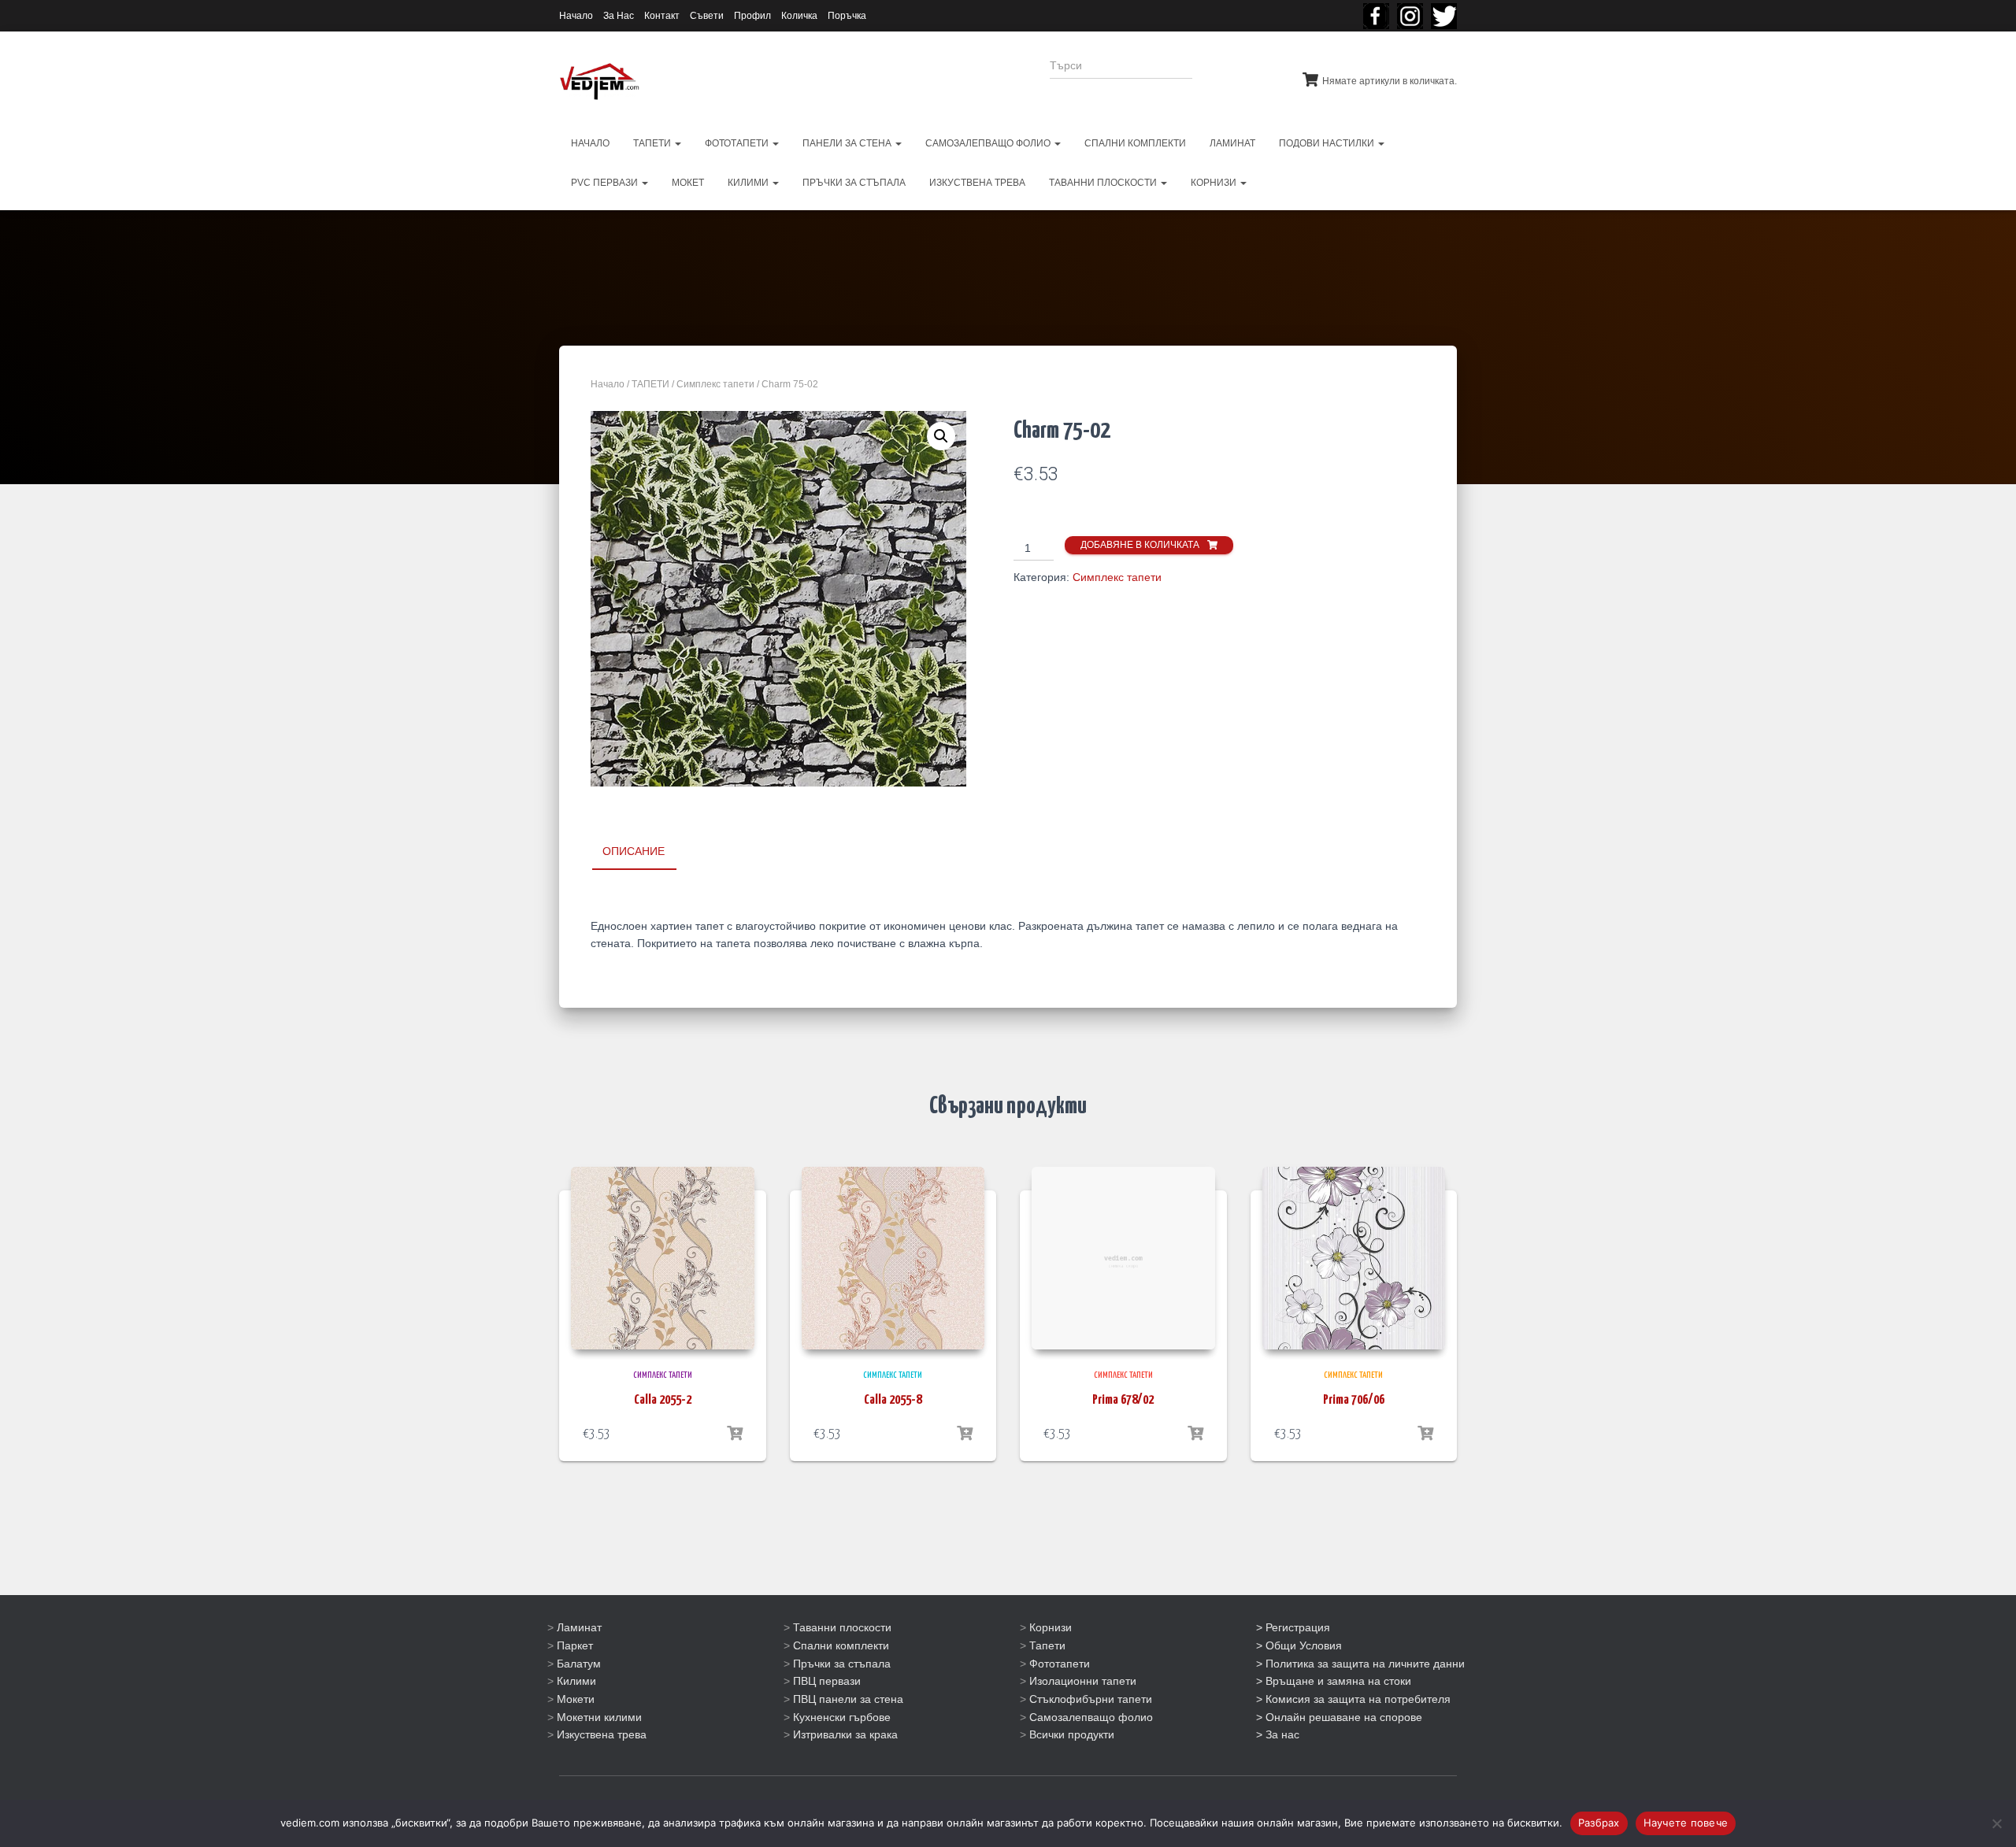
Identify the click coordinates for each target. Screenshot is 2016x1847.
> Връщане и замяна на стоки (1334, 1681)
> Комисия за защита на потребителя (1353, 1699)
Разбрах (1599, 1823)
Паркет (575, 1645)
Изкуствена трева (602, 1734)
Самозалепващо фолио (1091, 1717)
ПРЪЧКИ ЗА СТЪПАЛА (854, 183)
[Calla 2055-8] (893, 1258)
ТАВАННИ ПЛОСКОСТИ (1104, 183)
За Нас (619, 16)
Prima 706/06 (1354, 1400)
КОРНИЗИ (1215, 183)
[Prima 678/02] (1123, 1258)
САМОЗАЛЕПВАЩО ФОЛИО (989, 143)
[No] (1996, 1823)
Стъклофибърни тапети (1091, 1699)
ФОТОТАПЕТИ (738, 143)
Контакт (662, 16)
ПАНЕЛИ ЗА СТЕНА (848, 143)
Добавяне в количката (1140, 545)
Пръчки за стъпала (842, 1664)
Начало (576, 16)
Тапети (1047, 1645)
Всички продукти (1072, 1734)
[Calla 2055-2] (663, 1258)
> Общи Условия (1299, 1645)
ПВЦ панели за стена (848, 1699)
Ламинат (579, 1627)
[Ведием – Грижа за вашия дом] (599, 82)
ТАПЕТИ (653, 143)
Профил (752, 16)
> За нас (1278, 1734)
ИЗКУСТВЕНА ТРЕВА (977, 183)
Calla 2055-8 (893, 1400)
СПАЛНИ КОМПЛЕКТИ (1135, 143)
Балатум (579, 1664)
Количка (799, 16)
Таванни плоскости (842, 1627)
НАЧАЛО (590, 143)
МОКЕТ (688, 183)
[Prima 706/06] (1354, 1258)
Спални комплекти (841, 1645)
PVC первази (606, 183)
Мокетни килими (599, 1717)
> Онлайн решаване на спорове (1339, 1717)
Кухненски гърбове (842, 1717)
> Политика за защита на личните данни (1360, 1664)
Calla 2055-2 (663, 1400)
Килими (576, 1681)
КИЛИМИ (749, 183)
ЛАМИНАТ (1232, 143)
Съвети (707, 16)
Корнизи (1051, 1627)
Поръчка (847, 16)
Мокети (576, 1699)
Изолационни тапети (1083, 1681)
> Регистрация (1293, 1627)
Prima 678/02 (1123, 1400)
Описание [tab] (634, 851)
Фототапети (1060, 1664)
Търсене (1235, 76)
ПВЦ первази (827, 1681)
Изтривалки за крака (845, 1734)
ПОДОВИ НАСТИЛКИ (1328, 143)
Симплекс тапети (715, 384)
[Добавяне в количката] (735, 1434)
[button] (941, 436)
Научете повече (1686, 1823)
